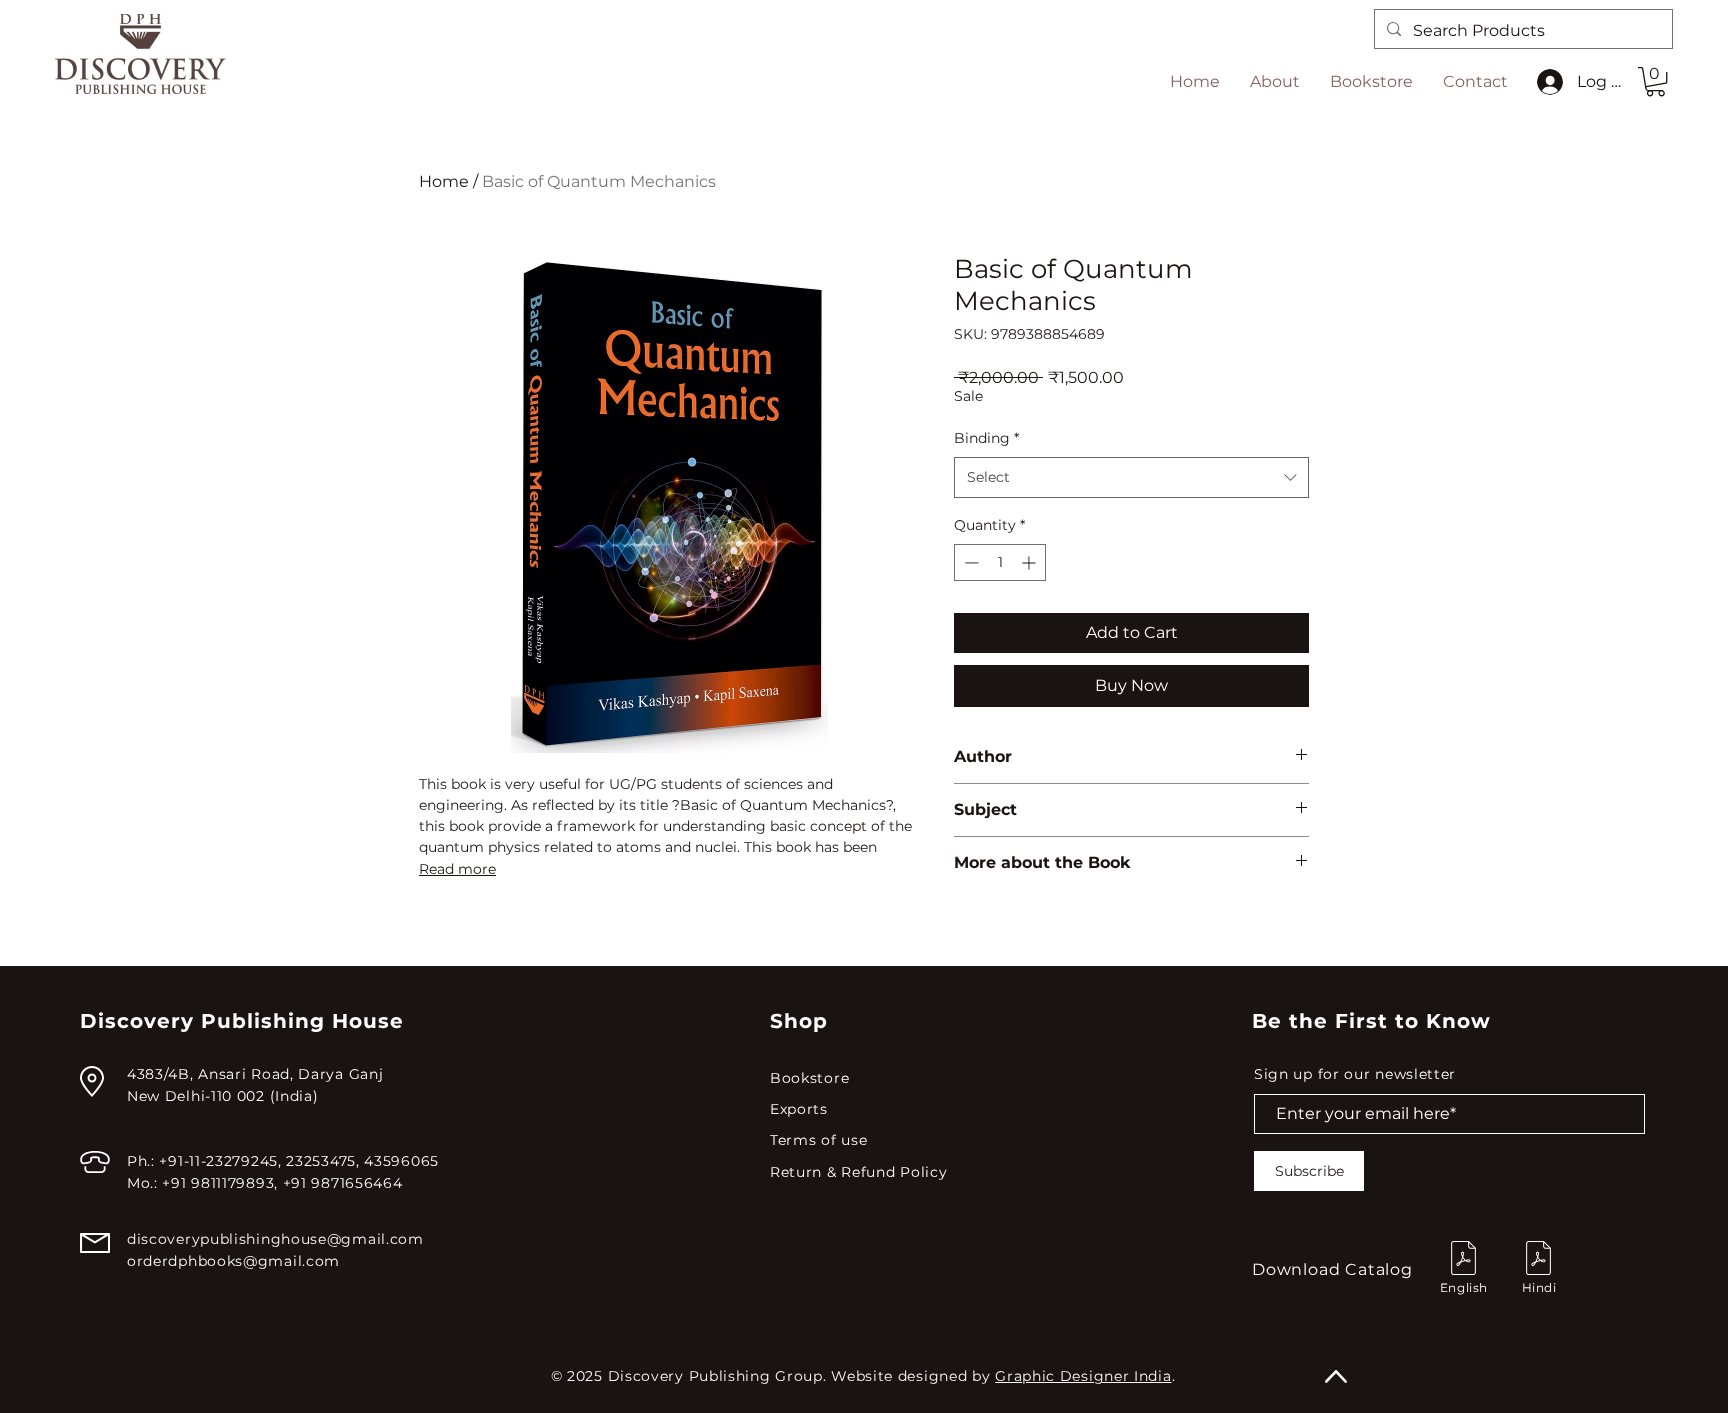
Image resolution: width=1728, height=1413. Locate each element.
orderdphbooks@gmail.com (233, 1261)
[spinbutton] (1000, 562)
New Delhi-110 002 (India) (223, 1096)
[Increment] (1030, 562)
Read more (457, 869)
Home (444, 181)
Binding (986, 438)
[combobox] (1131, 477)
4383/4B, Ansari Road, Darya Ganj (255, 1074)
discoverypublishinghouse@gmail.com (275, 1239)
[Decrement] (969, 562)
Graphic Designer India (1083, 1376)
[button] (1655, 81)
